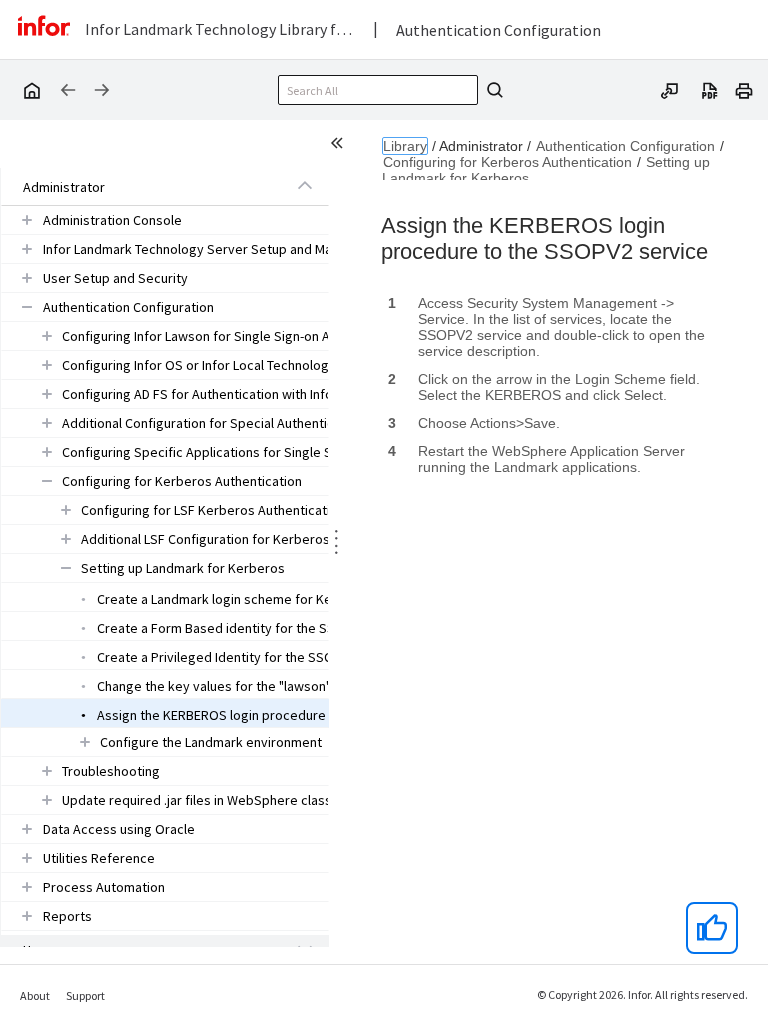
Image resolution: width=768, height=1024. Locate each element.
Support (85, 995)
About (35, 995)
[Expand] (27, 219)
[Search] (492, 90)
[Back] (68, 90)
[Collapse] (305, 186)
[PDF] (710, 89)
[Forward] (102, 90)
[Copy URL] (670, 89)
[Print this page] (744, 89)
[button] (142, 187)
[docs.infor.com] (31, 90)
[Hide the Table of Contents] (340, 146)
